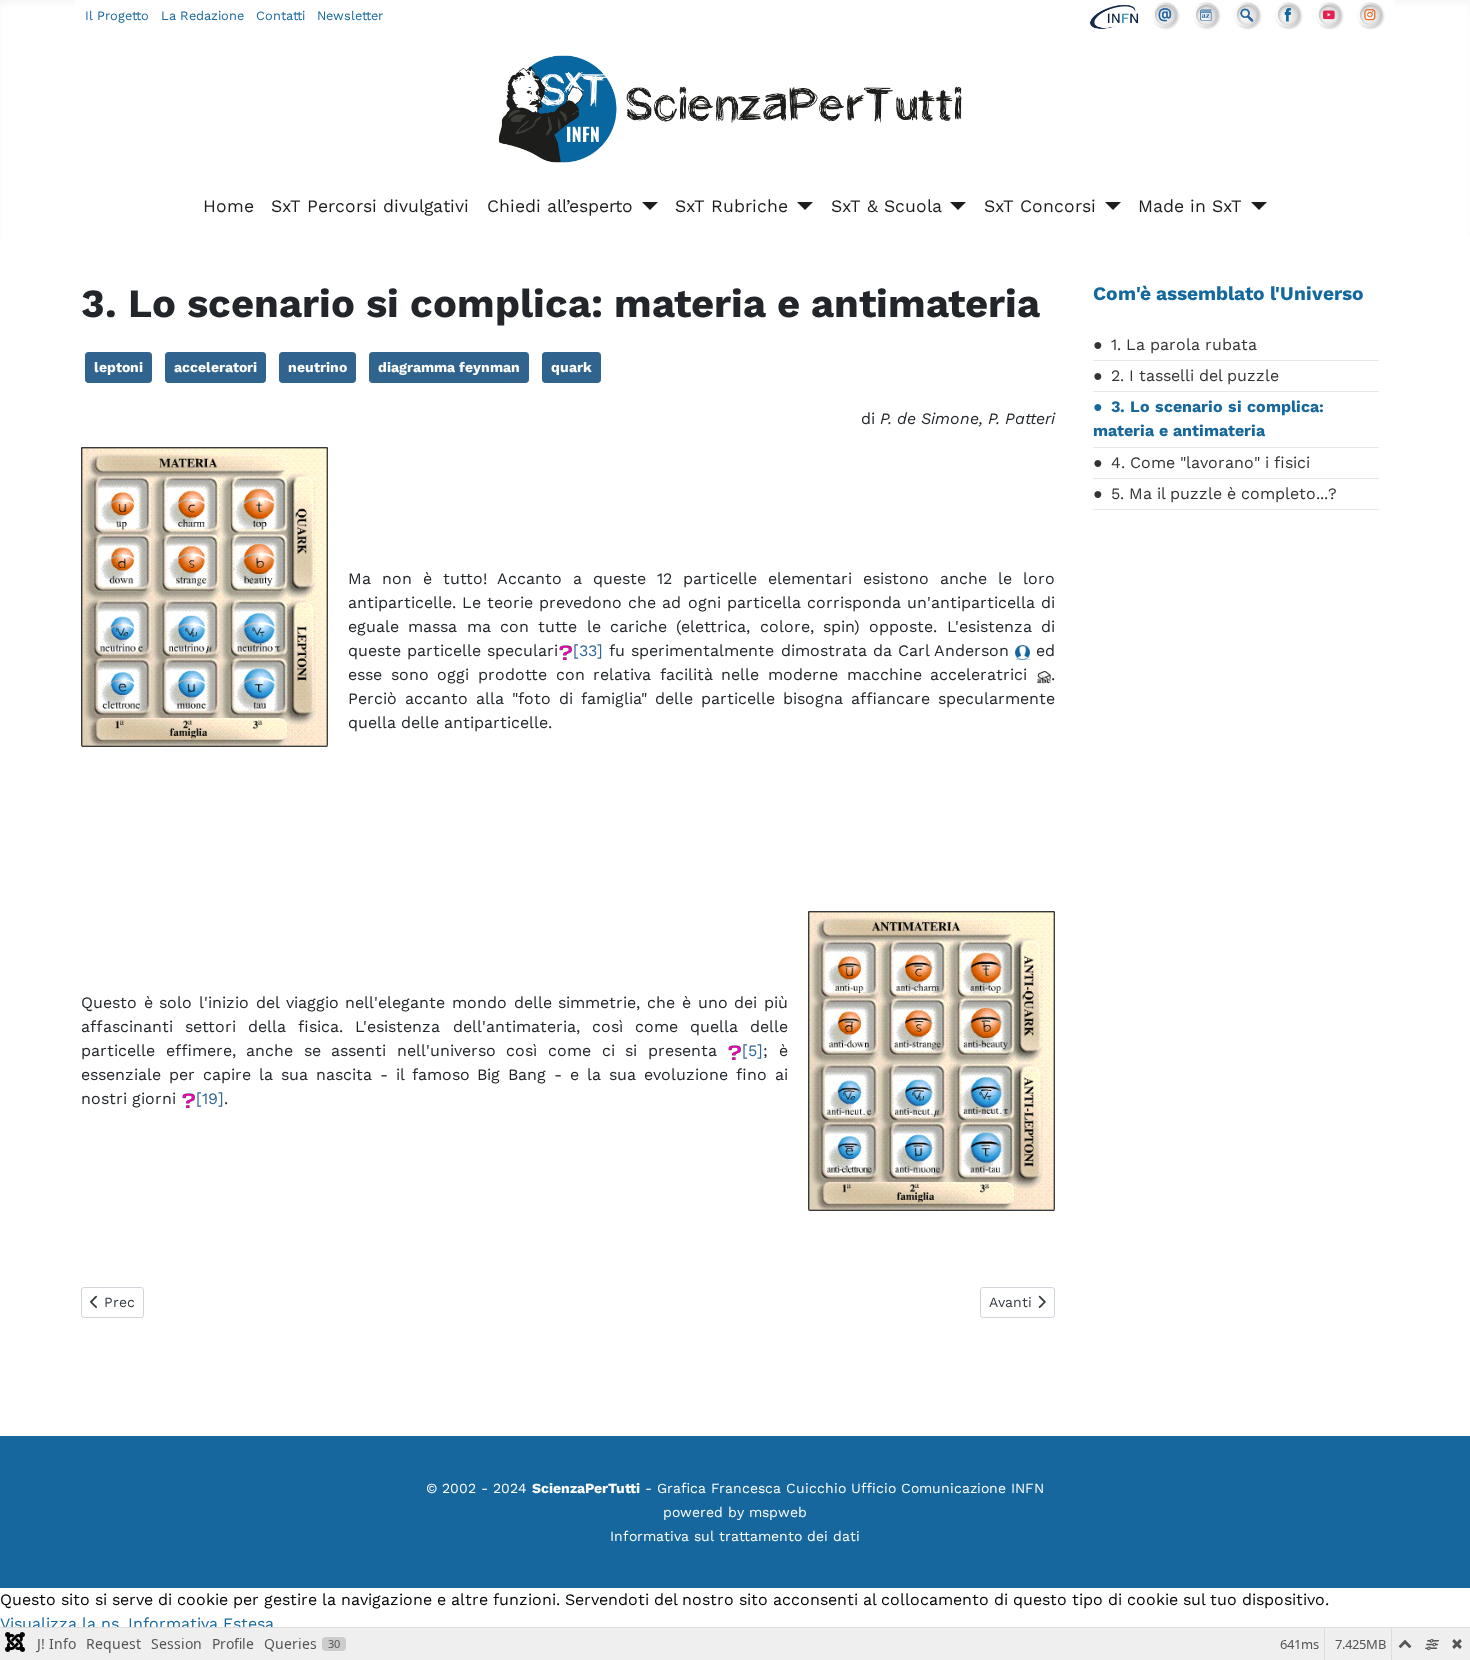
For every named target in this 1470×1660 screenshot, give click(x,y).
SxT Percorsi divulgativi (370, 206)
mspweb (778, 1512)
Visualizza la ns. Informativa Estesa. (139, 1623)
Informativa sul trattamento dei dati (735, 1536)
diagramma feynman (449, 367)
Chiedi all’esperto (560, 206)
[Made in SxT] (1254, 206)
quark (571, 367)
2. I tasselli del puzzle (1195, 375)
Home (228, 206)
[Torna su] (1435, 1623)
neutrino (317, 367)
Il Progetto (117, 15)
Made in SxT (1190, 206)
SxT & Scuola (886, 206)
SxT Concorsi (1040, 206)
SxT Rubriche (731, 206)
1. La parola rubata (1184, 344)
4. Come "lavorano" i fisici (1210, 462)
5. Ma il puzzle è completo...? (1224, 493)
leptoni (118, 367)
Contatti (280, 15)
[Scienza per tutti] (735, 112)
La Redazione (202, 15)
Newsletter (350, 15)
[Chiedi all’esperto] (645, 206)
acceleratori (215, 367)
